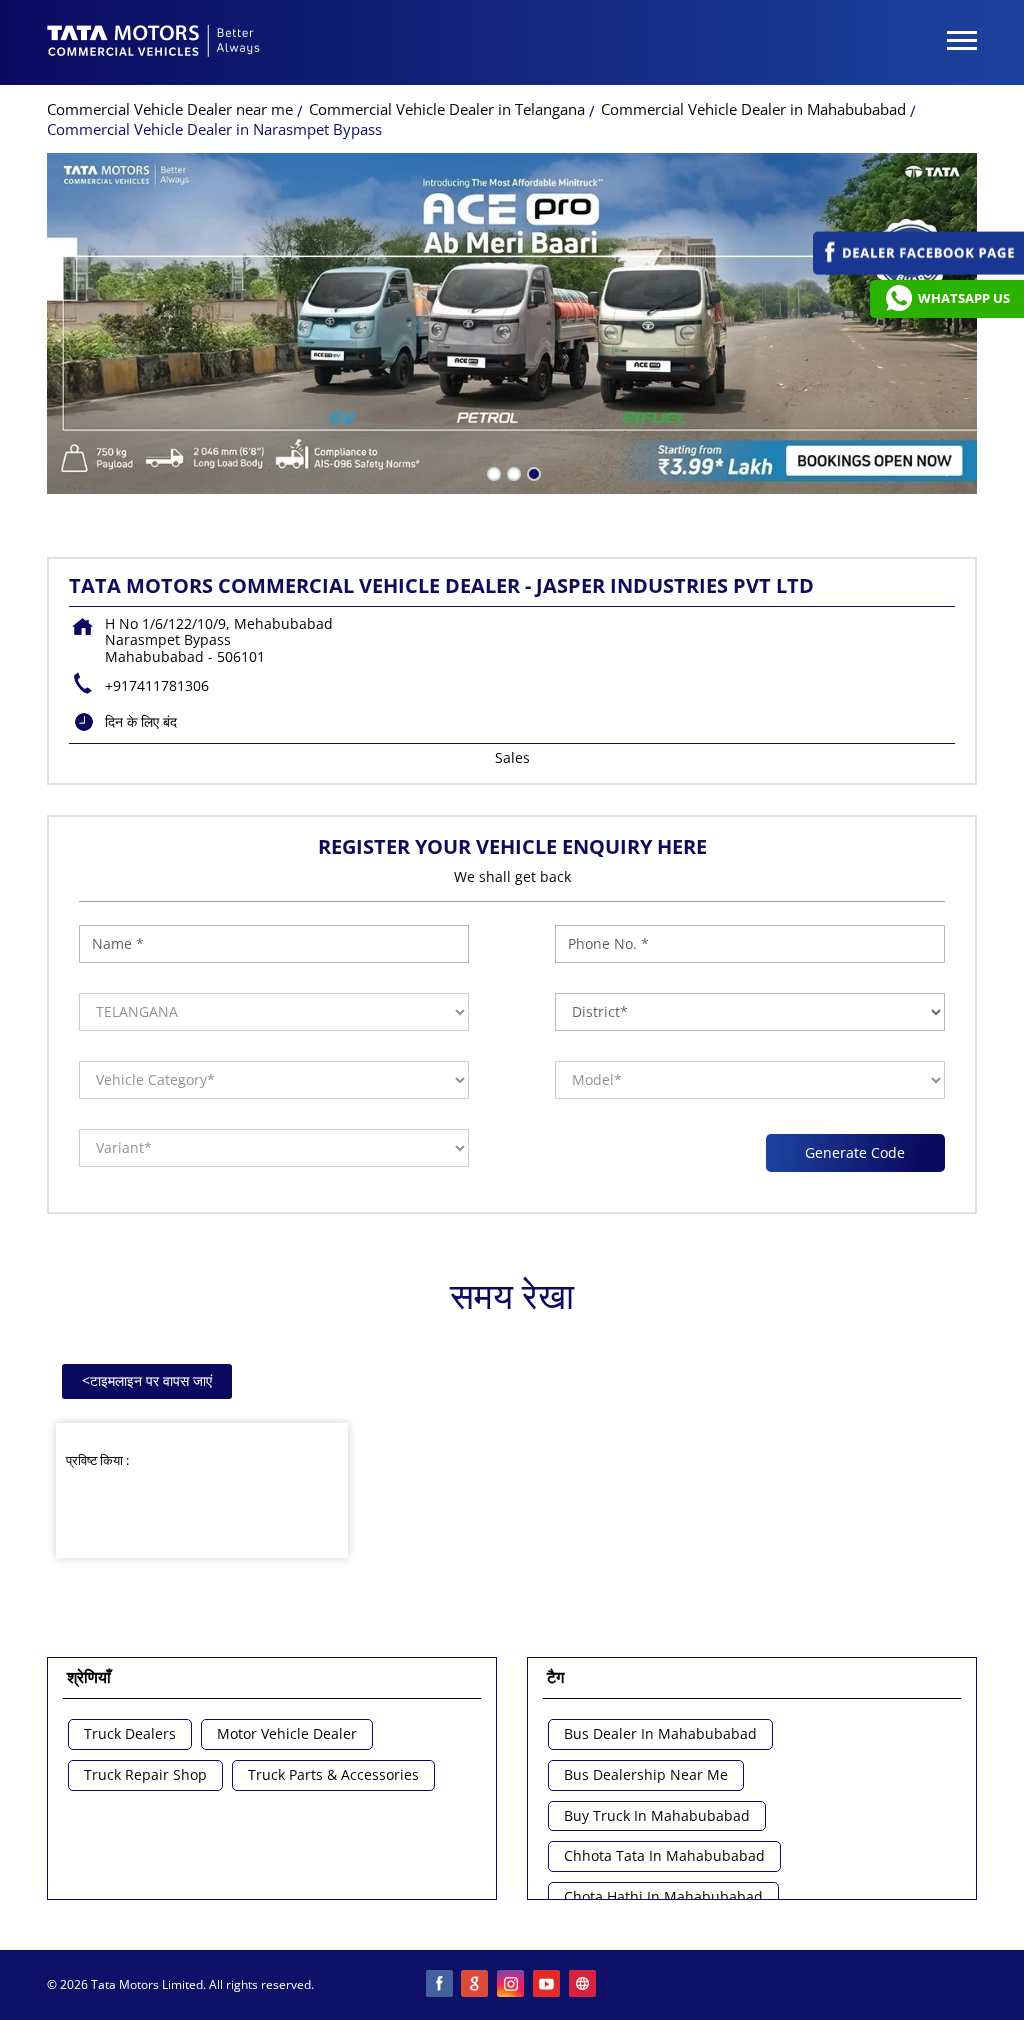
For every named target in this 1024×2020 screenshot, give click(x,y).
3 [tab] (532, 472)
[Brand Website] (584, 1985)
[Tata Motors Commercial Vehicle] (154, 43)
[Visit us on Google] (476, 1985)
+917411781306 (157, 685)
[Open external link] (918, 269)
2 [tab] (512, 472)
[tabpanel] (512, 323)
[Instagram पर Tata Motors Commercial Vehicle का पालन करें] (512, 1985)
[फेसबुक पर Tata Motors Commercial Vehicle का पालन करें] (440, 1985)
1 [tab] (492, 472)
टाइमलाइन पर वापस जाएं (147, 1380)
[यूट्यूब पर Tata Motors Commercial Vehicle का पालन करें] (548, 1985)
